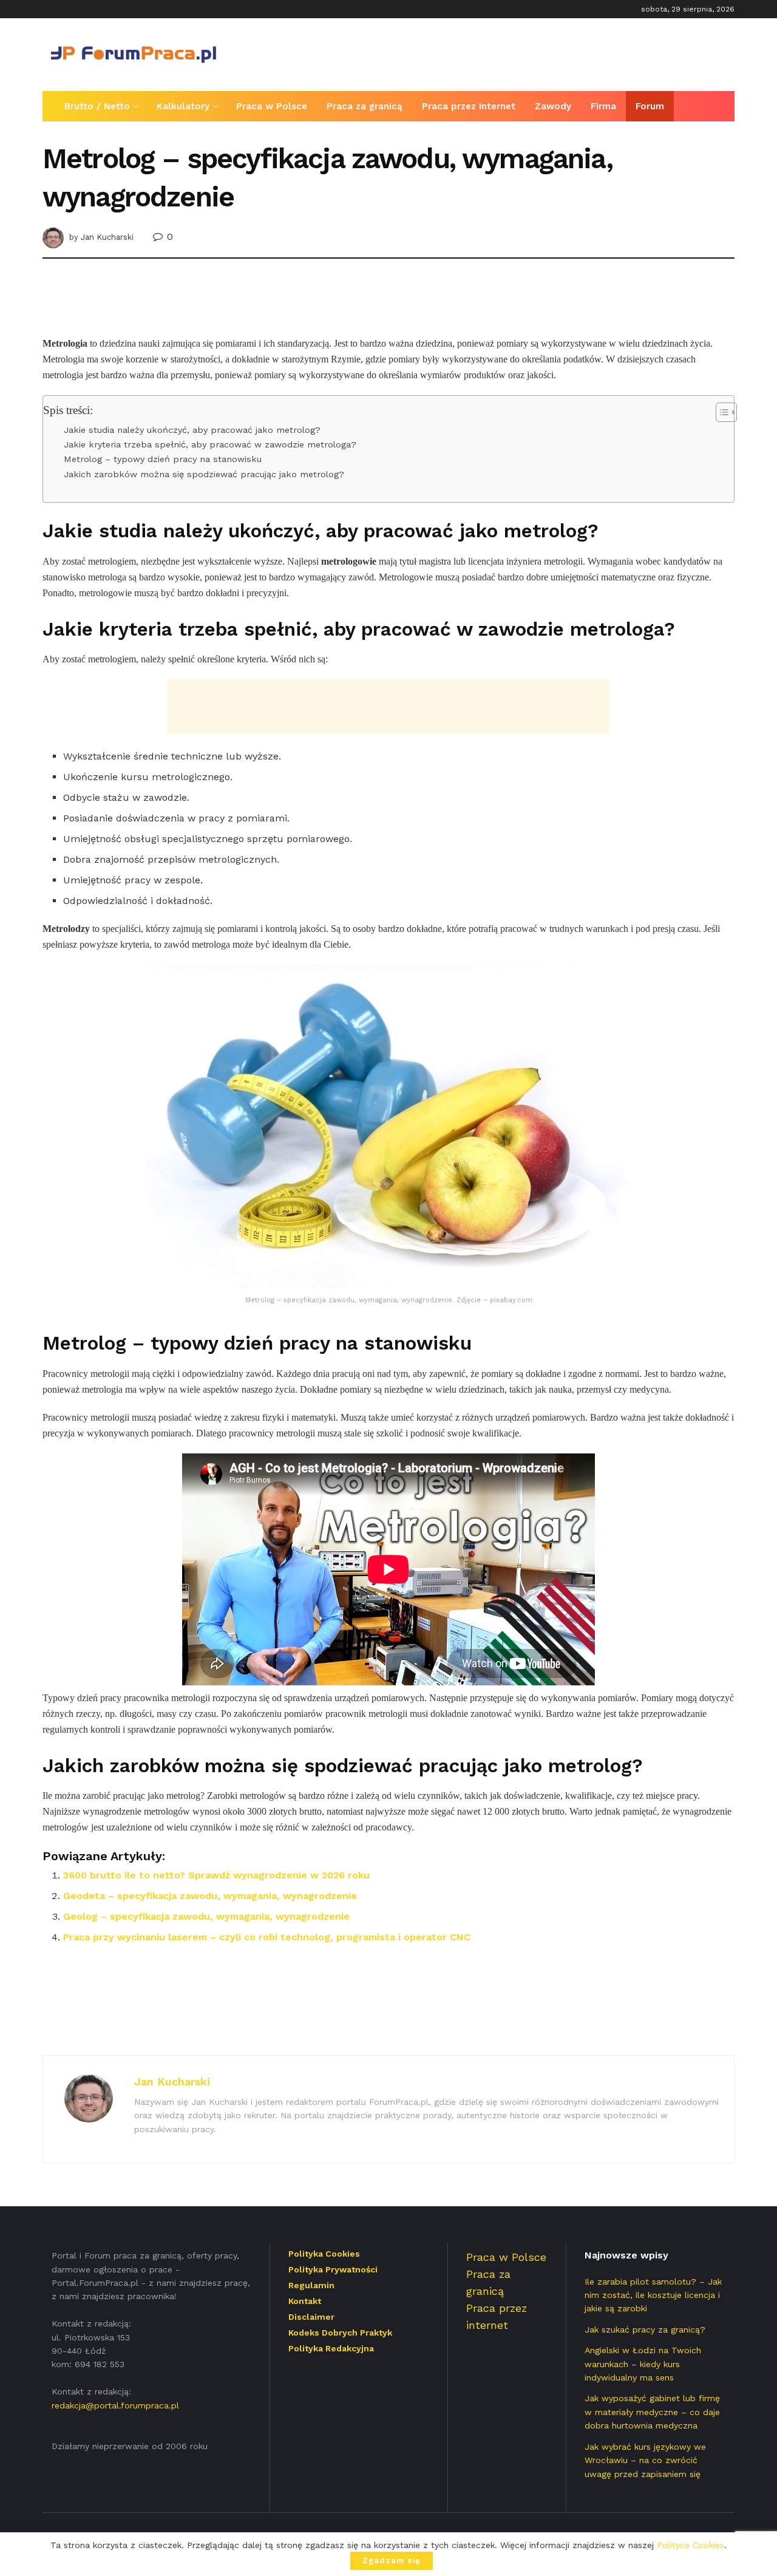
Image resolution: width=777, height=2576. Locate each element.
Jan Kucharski (107, 237)
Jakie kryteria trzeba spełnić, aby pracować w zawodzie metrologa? (210, 445)
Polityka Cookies (324, 2254)
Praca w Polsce (272, 106)
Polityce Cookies (690, 2545)
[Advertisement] (514, 53)
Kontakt (305, 2301)
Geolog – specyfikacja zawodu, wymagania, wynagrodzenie (206, 1916)
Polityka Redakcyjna (331, 2348)
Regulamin (311, 2285)
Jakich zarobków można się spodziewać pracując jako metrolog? (204, 474)
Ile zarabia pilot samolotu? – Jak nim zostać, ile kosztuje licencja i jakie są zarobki (653, 2295)
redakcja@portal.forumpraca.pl (115, 2405)
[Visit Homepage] (134, 55)
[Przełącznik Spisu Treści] (720, 412)
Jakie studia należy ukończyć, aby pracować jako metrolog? (192, 430)
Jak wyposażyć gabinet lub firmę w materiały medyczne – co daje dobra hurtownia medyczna (652, 2412)
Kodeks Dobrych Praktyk (340, 2333)
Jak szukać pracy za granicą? (645, 2330)
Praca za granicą (365, 106)
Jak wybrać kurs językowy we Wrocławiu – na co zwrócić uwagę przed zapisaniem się (645, 2460)
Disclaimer (311, 2317)
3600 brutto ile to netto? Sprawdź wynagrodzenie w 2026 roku (216, 1875)
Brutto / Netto (97, 106)
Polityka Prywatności (333, 2269)
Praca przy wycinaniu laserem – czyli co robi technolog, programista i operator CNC (267, 1937)
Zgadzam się (392, 2561)
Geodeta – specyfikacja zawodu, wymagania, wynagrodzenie (210, 1896)
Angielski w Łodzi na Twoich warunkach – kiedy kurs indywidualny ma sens (643, 2364)
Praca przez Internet (469, 106)
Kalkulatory (183, 106)
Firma (603, 106)
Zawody (553, 106)
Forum (650, 106)
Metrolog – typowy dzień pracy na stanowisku (163, 459)
